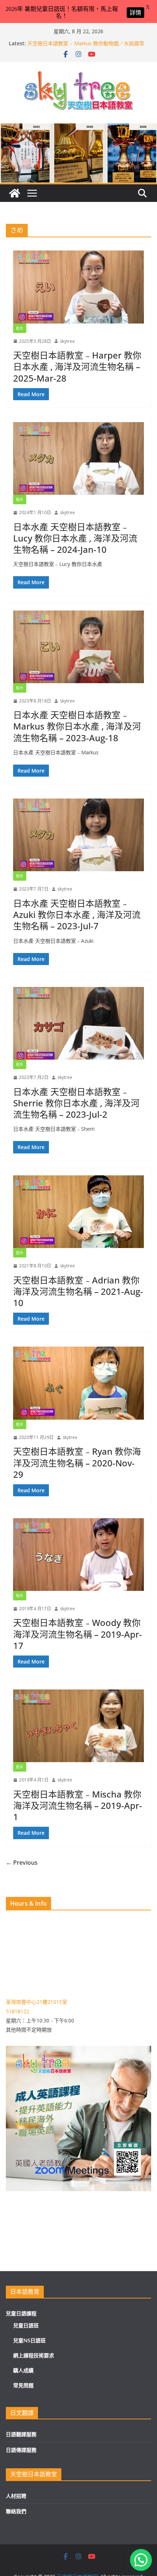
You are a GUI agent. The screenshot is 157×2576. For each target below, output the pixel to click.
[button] (141, 2560)
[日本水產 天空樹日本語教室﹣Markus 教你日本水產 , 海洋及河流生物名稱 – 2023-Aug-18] (78, 647)
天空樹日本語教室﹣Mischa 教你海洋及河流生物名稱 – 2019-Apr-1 (78, 1805)
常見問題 (23, 2385)
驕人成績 (23, 2370)
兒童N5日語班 (29, 2340)
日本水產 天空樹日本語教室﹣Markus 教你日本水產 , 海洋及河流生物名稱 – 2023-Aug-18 (77, 726)
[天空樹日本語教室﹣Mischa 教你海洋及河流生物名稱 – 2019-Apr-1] (78, 1726)
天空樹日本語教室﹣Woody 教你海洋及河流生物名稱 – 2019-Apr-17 (78, 1634)
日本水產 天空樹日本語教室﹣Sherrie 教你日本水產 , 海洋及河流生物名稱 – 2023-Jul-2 (76, 1103)
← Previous (22, 1863)
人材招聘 (16, 2496)
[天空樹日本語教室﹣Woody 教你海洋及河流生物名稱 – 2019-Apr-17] (78, 1555)
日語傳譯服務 (21, 2450)
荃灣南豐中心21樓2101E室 (37, 2002)
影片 (20, 328)
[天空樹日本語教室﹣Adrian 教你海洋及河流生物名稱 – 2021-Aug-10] (78, 1212)
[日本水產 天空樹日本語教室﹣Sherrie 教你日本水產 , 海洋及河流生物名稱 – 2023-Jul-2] (78, 1023)
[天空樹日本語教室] (15, 193)
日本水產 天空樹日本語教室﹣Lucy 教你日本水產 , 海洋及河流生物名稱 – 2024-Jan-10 (75, 538)
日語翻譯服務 (21, 2434)
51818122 (18, 2011)
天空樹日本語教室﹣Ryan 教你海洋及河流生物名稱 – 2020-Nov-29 (77, 1463)
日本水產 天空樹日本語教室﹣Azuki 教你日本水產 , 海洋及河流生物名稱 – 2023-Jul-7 (77, 914)
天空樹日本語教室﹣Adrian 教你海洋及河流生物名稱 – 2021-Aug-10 (78, 1291)
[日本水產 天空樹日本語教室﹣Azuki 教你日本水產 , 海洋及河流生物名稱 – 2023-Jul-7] (78, 835)
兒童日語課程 (21, 2313)
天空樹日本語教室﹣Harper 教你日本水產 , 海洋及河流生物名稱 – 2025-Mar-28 (77, 366)
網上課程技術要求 (34, 2355)
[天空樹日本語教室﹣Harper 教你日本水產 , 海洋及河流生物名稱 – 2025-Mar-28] (78, 287)
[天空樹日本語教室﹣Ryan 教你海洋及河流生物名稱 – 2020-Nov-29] (78, 1383)
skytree (67, 341)
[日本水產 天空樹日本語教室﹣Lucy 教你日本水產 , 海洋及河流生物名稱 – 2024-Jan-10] (78, 458)
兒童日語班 (26, 2325)
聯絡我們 (16, 2511)
